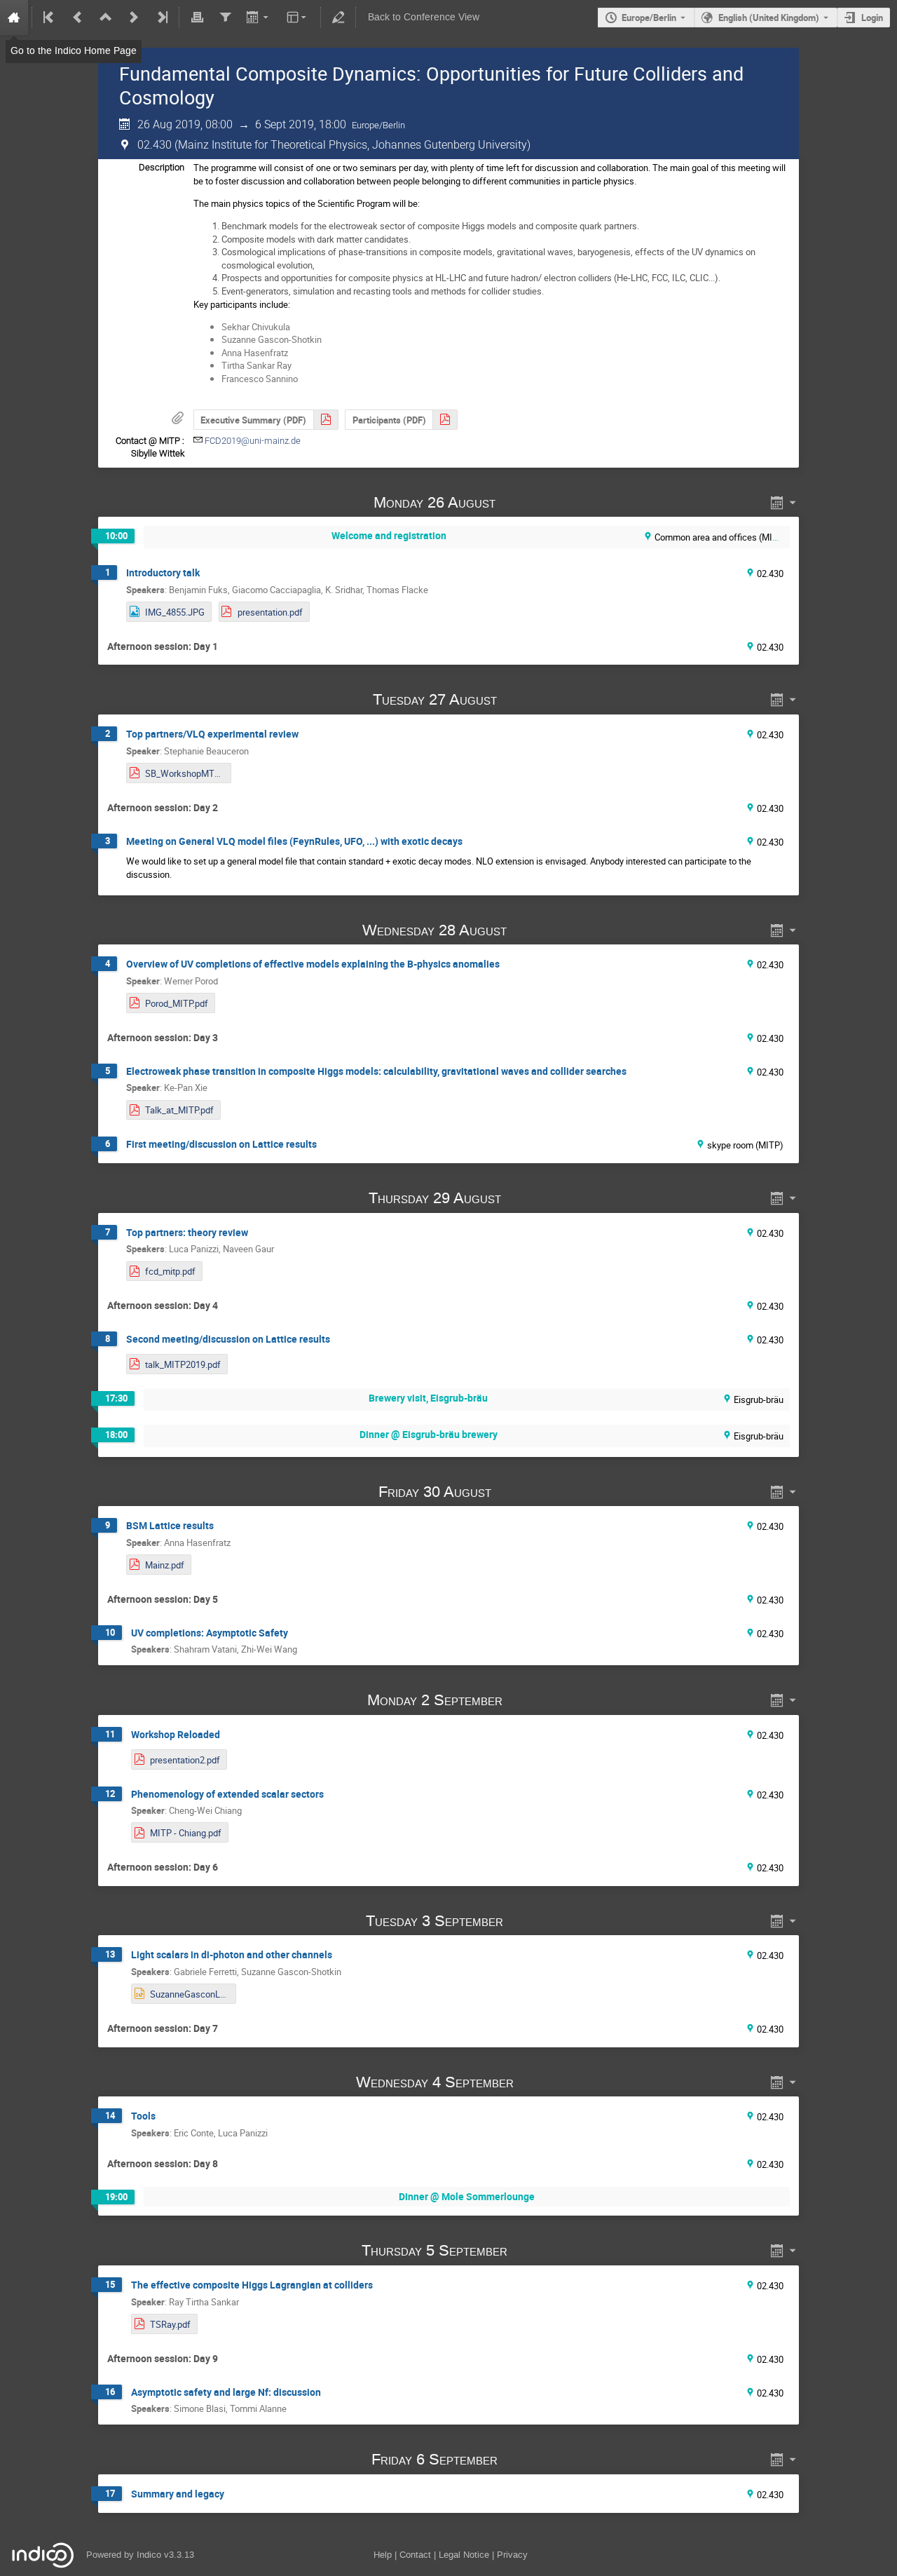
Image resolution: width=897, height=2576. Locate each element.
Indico (149, 2555)
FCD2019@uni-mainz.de (253, 441)
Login (872, 18)
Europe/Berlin (649, 18)
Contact (415, 2555)
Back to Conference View (424, 17)
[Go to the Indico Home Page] (14, 18)
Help (383, 2555)
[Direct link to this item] (516, 502)
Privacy (512, 2555)
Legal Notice (464, 2555)
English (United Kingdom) (769, 18)
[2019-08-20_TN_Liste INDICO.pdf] (445, 420)
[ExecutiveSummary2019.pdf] (326, 420)
